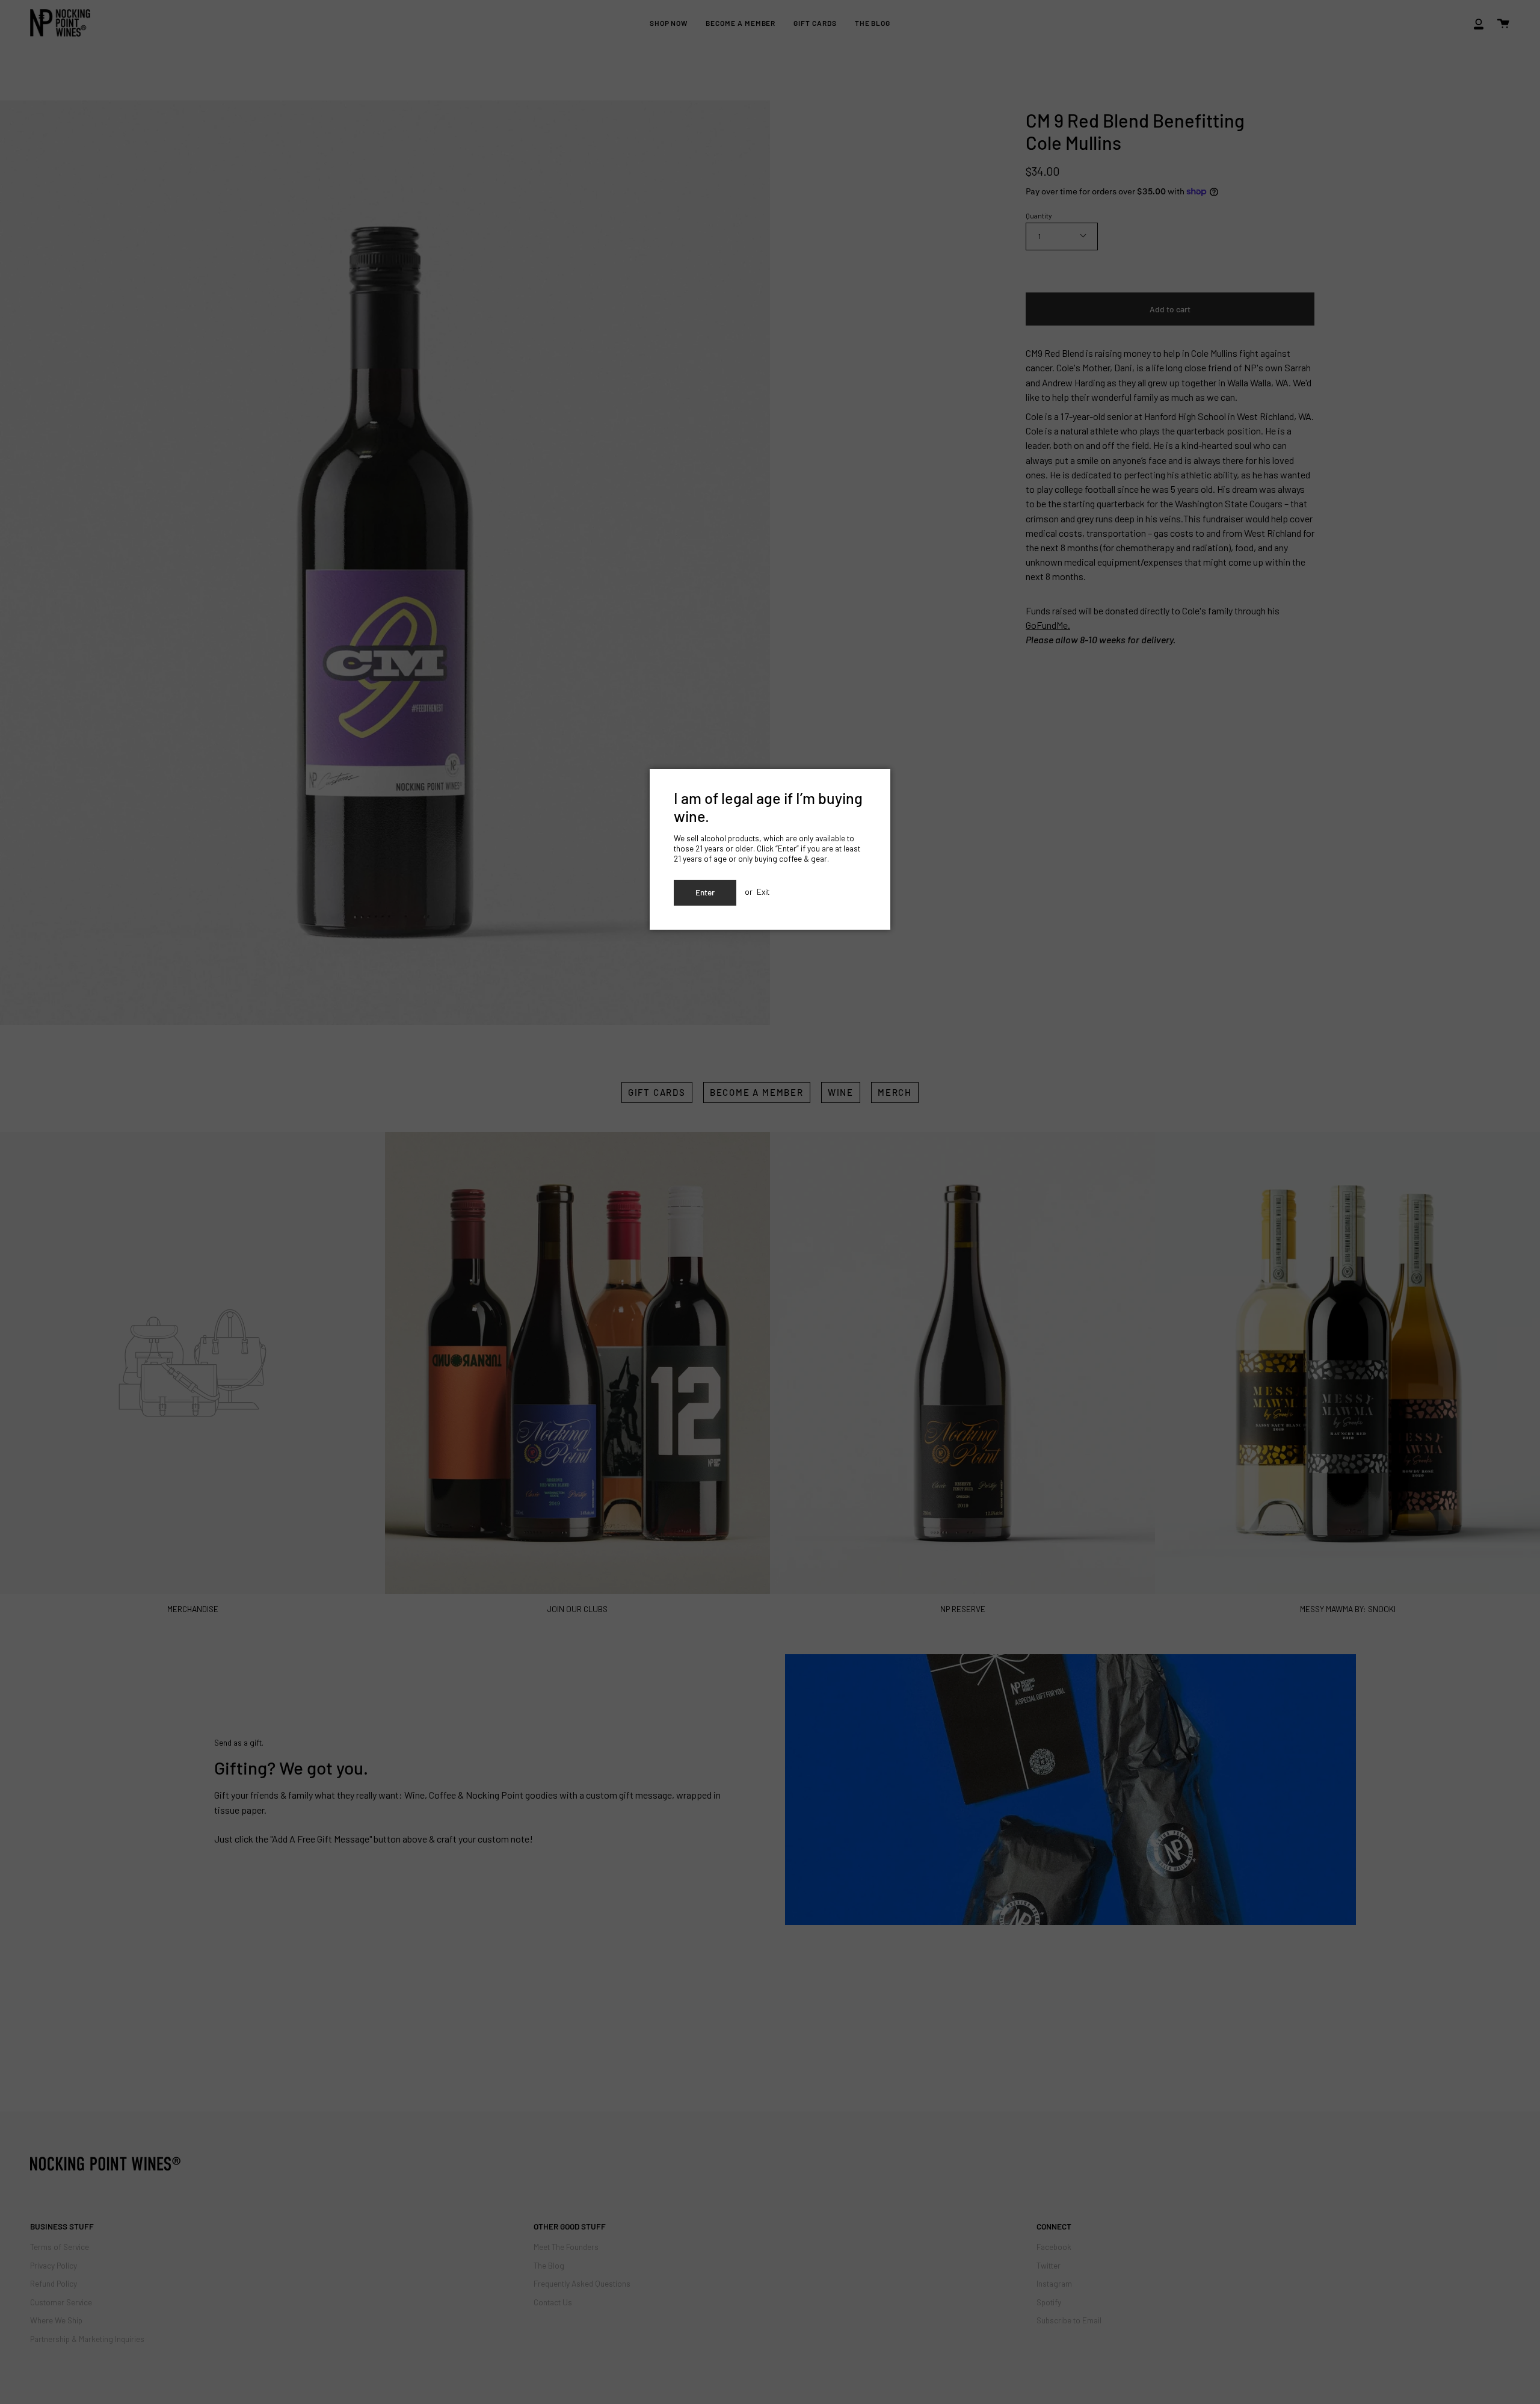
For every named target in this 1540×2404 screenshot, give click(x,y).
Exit (763, 891)
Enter (705, 892)
